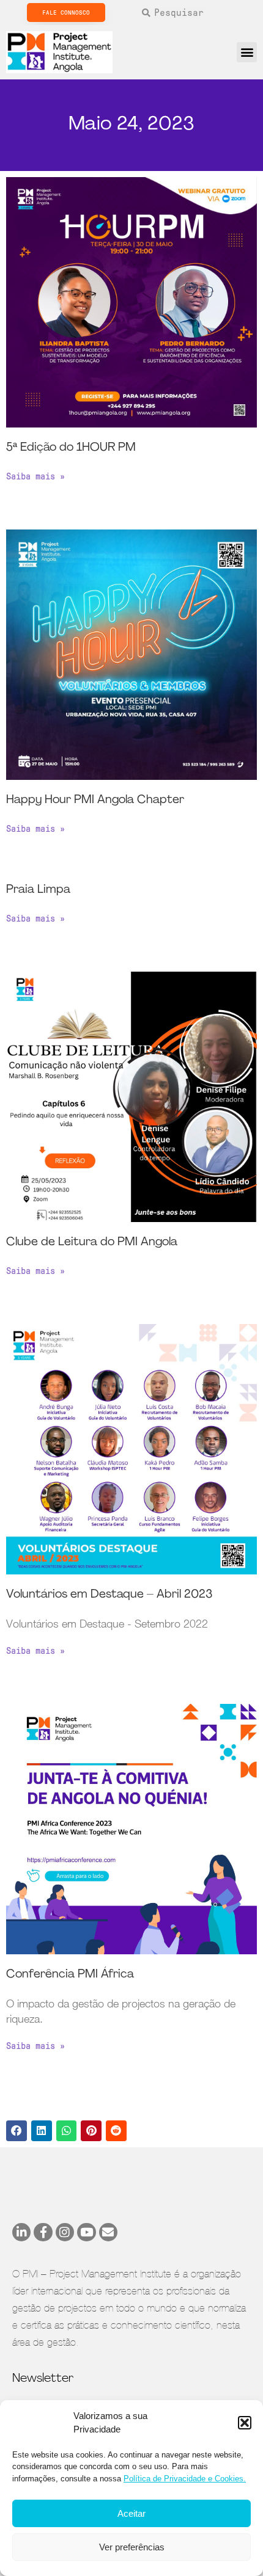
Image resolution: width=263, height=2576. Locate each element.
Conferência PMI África (70, 1975)
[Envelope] (108, 2232)
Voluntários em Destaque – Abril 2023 (109, 1595)
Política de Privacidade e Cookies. (185, 2479)
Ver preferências (132, 2547)
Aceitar (131, 2513)
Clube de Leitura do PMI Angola (92, 1243)
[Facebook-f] (43, 2232)
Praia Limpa (38, 890)
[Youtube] (86, 2232)
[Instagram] (65, 2232)
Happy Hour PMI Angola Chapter (95, 800)
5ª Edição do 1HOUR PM (71, 448)
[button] (245, 2423)
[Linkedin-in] (21, 2232)
